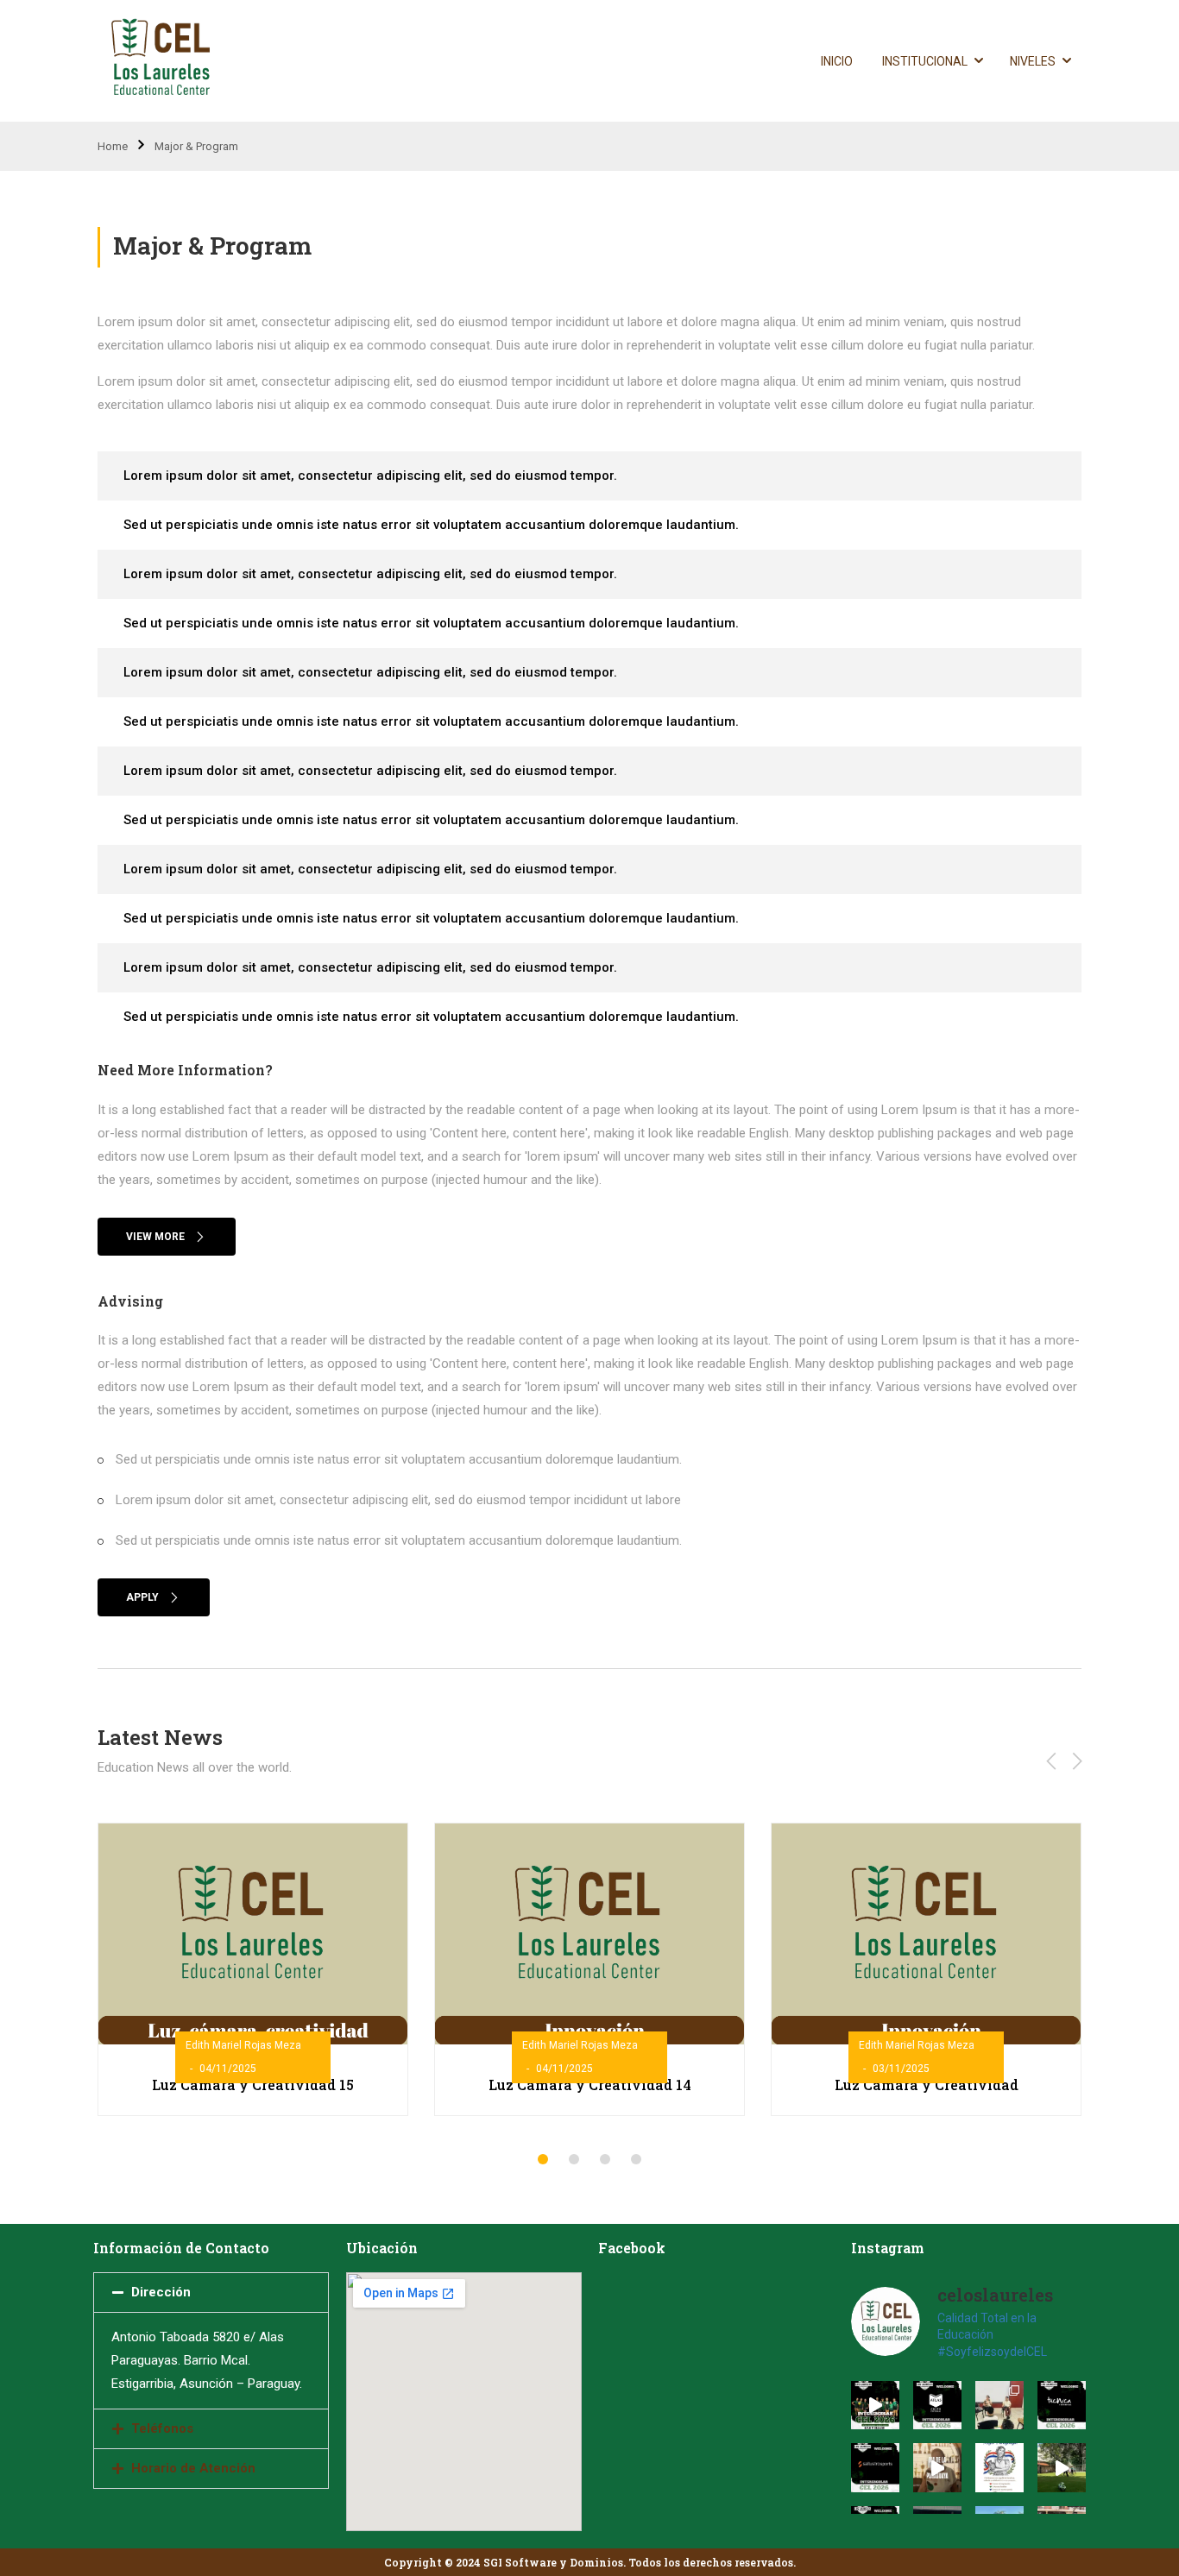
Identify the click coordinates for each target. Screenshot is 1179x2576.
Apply (142, 1597)
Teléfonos (162, 2428)
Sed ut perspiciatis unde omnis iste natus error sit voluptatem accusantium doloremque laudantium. (431, 525)
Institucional (925, 61)
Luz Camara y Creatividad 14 (590, 2085)
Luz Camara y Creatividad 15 (253, 2085)
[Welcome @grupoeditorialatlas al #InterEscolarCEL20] (937, 2405)
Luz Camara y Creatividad (927, 2085)
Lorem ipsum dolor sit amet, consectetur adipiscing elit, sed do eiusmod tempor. (370, 476)
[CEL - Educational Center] (164, 61)
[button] (543, 2159)
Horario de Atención (193, 2468)
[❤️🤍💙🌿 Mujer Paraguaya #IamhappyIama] (999, 2467)
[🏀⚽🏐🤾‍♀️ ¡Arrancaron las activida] (1062, 2467)
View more (155, 1237)
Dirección (161, 2292)
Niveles (1033, 61)
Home (113, 146)
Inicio (837, 61)
